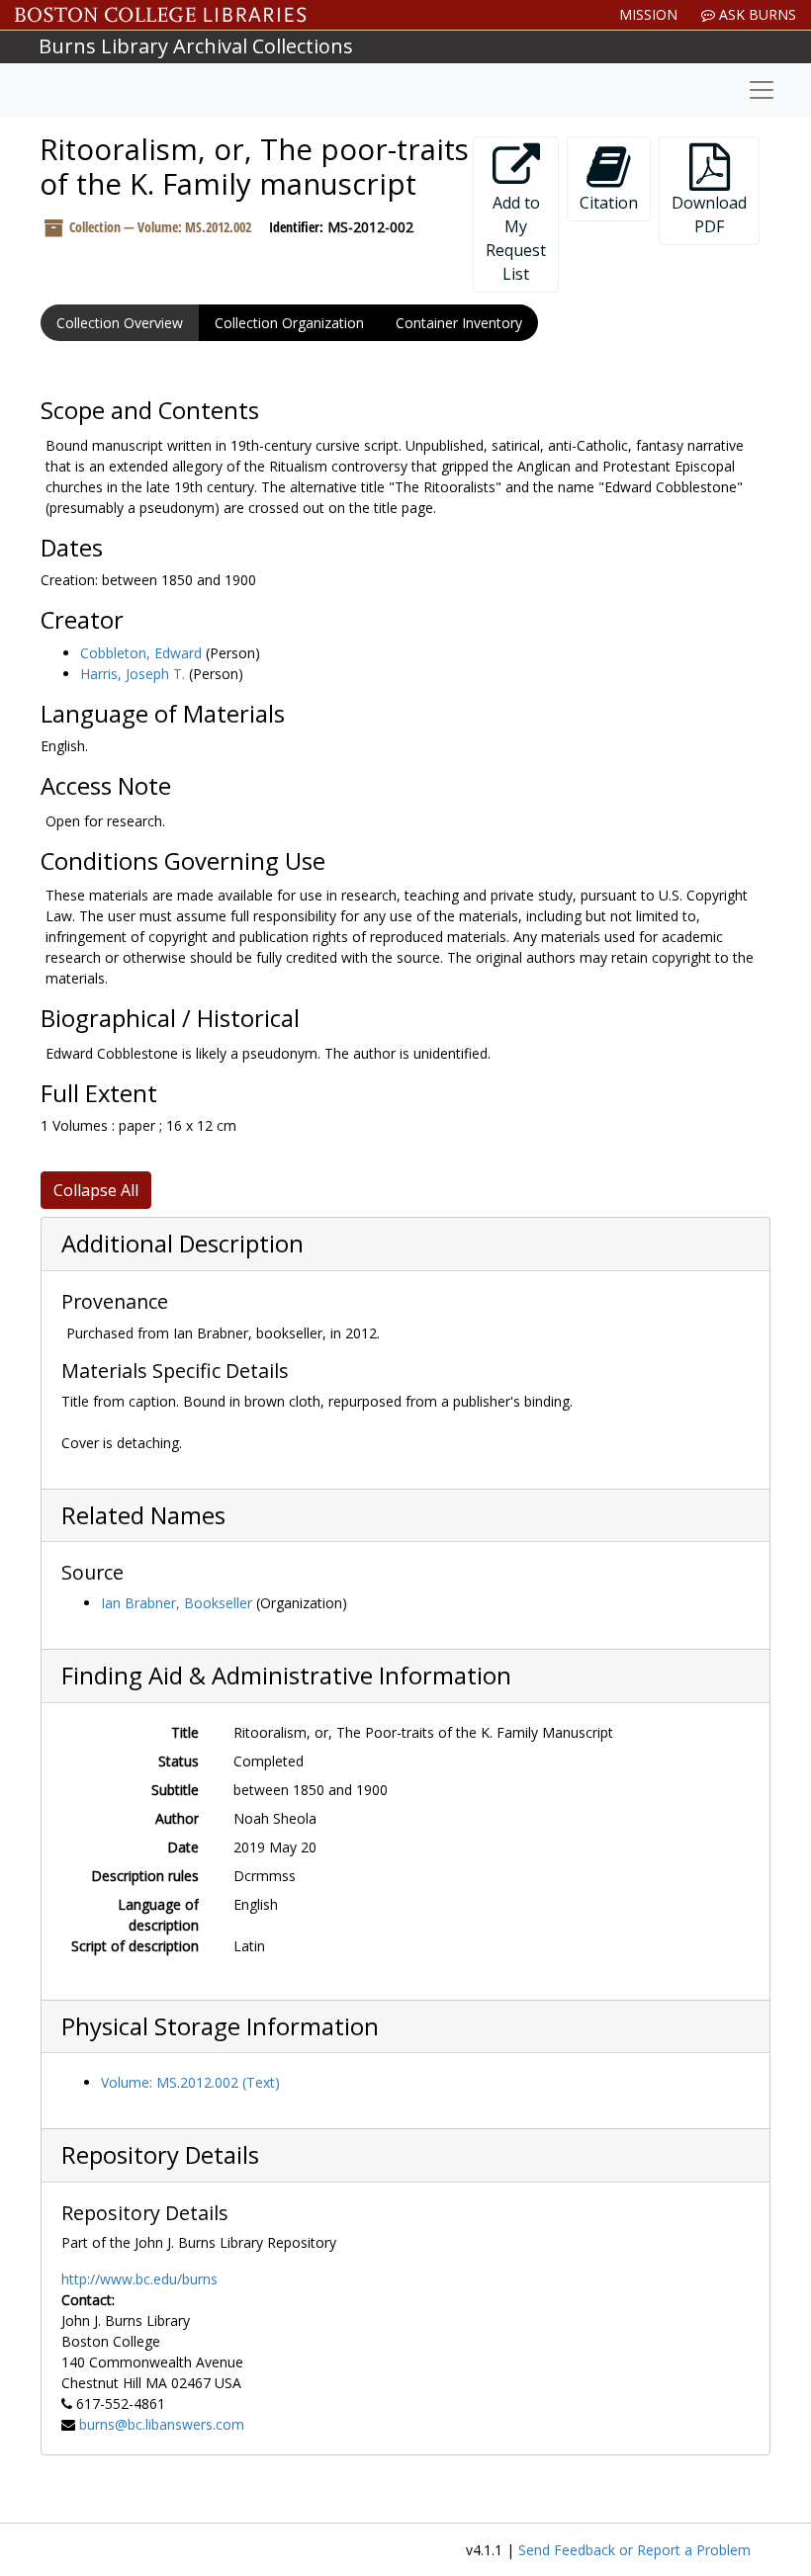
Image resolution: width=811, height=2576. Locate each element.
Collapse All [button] (96, 1190)
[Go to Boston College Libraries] (161, 15)
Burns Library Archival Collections (196, 46)
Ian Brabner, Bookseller (177, 1603)
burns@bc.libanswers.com (162, 2424)
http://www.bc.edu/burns (139, 2279)
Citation (609, 203)
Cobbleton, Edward (141, 653)
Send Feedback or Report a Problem (634, 2550)
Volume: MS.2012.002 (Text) (190, 2082)
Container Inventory (459, 323)
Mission (648, 14)
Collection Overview (120, 323)
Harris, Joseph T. (133, 674)
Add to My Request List (516, 238)
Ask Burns (756, 14)
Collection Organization (289, 323)
